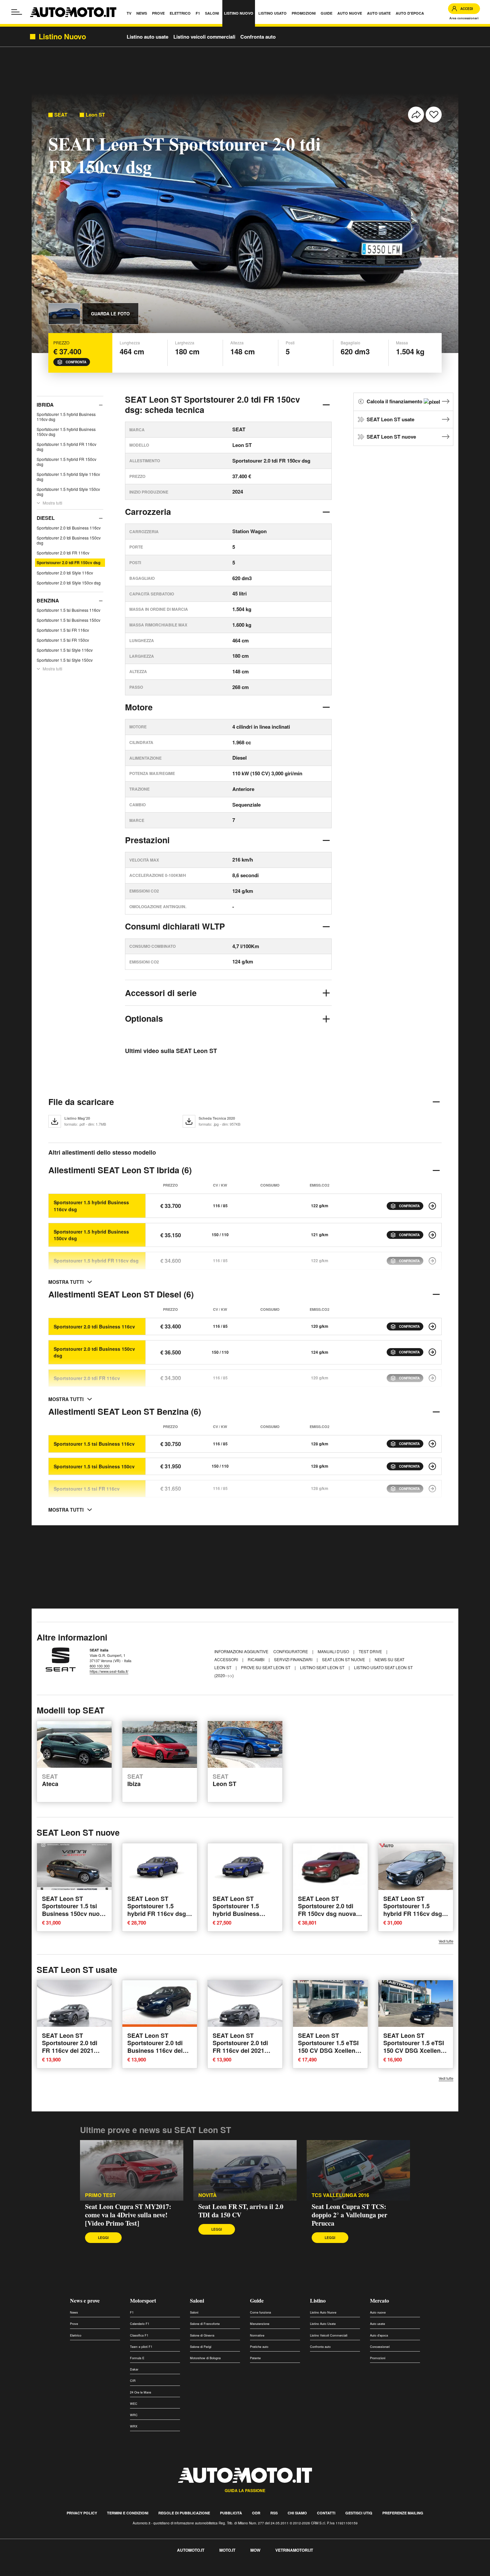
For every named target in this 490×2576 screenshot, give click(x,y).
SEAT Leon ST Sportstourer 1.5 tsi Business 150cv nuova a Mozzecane (74, 1910)
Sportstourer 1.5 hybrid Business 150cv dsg (66, 432)
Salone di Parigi (201, 2347)
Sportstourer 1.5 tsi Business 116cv (68, 610)
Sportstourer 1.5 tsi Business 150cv (68, 620)
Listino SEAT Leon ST (323, 1667)
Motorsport (143, 2300)
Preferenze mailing (403, 2513)
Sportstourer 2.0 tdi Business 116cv (69, 528)
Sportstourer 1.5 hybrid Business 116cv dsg (66, 417)
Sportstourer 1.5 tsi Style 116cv (65, 650)
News (74, 2312)
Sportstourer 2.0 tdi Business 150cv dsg (69, 540)
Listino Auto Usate (323, 2324)
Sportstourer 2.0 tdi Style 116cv (65, 573)
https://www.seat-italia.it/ (109, 1671)
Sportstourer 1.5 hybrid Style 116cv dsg (68, 477)
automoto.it (191, 2550)
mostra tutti (66, 1282)
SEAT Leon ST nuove (391, 437)
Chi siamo (297, 2513)
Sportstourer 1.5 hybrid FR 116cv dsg (66, 447)
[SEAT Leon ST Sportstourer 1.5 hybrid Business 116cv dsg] (432, 1206)
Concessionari (380, 2347)
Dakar (134, 2369)
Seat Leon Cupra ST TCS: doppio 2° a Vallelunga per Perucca (349, 2215)
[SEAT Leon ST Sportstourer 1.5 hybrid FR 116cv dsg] (432, 1261)
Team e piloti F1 (141, 2347)
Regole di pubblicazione (184, 2513)
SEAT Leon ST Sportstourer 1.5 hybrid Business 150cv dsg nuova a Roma (239, 1913)
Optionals (144, 1018)
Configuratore (291, 1651)
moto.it (227, 2550)
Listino (318, 2300)
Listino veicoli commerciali (204, 37)
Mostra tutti (52, 503)
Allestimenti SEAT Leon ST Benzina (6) (125, 1411)
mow (255, 2550)
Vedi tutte (446, 1941)
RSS (274, 2513)
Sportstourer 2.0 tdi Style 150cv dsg (69, 583)
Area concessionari (464, 18)
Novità (207, 2195)
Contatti (326, 2513)
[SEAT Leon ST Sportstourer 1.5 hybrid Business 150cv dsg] (432, 1235)
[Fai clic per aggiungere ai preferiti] (434, 115)
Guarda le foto (110, 314)
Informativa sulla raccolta (29, 2572)
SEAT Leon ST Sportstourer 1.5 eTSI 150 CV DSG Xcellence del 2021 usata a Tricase (330, 2050)
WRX (134, 2426)
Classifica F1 (139, 2335)
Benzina (48, 600)
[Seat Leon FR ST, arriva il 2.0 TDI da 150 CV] (245, 2170)
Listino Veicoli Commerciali (329, 2335)
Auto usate (377, 2324)
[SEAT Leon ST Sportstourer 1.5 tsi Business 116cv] (432, 1444)
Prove (74, 2324)
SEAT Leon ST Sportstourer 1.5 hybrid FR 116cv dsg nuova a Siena (157, 1910)
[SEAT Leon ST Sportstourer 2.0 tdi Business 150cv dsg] (432, 1352)
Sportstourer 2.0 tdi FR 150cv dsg (68, 562)
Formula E (137, 2358)
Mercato (379, 2300)
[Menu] (17, 12)
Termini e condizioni (128, 2513)
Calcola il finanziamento (395, 401)
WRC (134, 2415)
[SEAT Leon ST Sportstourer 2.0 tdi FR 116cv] (432, 1378)
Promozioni (378, 2358)
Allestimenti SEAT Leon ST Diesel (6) (121, 1294)
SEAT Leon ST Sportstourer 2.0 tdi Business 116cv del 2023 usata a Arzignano (155, 2050)
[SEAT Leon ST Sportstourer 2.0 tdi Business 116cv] (432, 1326)
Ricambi (256, 1659)
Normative (257, 2335)
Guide (257, 2300)
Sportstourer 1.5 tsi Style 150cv (65, 660)
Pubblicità (231, 2513)
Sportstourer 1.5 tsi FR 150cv (63, 640)
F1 (132, 2312)
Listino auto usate (147, 37)
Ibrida (45, 405)
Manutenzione (260, 2324)
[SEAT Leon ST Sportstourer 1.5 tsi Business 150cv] (432, 1466)
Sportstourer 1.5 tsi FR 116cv (63, 630)
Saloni (197, 2300)
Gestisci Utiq (359, 2513)
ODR (256, 2513)
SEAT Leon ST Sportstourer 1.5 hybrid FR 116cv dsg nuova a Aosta (413, 1910)
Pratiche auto (259, 2347)
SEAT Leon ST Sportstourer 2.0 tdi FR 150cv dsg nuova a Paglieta (329, 1910)
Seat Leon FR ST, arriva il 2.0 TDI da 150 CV (241, 2211)
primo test (100, 2195)
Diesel (46, 518)
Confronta (76, 362)
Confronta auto (258, 37)
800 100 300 (100, 1666)
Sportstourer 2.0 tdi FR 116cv (63, 553)
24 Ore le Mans (141, 2392)
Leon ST (95, 115)
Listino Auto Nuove (323, 2312)
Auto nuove (378, 2312)
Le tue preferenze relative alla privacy (104, 2572)
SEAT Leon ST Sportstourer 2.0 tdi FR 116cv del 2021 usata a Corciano (70, 2047)
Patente (255, 2358)
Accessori (227, 1659)
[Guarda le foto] (64, 314)
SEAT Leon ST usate (390, 419)
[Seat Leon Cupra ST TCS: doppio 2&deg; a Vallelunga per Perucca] (358, 2170)
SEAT (61, 115)
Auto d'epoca (379, 2335)
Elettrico (76, 2335)
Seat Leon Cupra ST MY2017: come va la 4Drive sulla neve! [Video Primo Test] (128, 2215)
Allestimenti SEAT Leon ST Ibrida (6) (120, 1170)
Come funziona (260, 2312)
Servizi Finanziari (294, 1659)
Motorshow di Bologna (205, 2358)
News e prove (85, 2300)
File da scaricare (81, 1102)
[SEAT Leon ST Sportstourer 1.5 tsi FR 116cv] (432, 1489)
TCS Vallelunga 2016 (340, 2195)
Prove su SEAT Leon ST (266, 1667)
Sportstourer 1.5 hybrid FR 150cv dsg (66, 462)
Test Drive (371, 1651)
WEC (134, 2404)
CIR (133, 2381)
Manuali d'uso (334, 1651)
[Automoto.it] (73, 12)
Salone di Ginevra (202, 2335)
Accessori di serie (161, 993)
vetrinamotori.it (294, 2550)
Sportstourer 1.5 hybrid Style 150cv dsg (68, 492)
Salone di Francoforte (205, 2324)
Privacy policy (82, 2513)
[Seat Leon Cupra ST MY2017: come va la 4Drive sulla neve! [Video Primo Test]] (132, 2170)
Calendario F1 (140, 2324)
